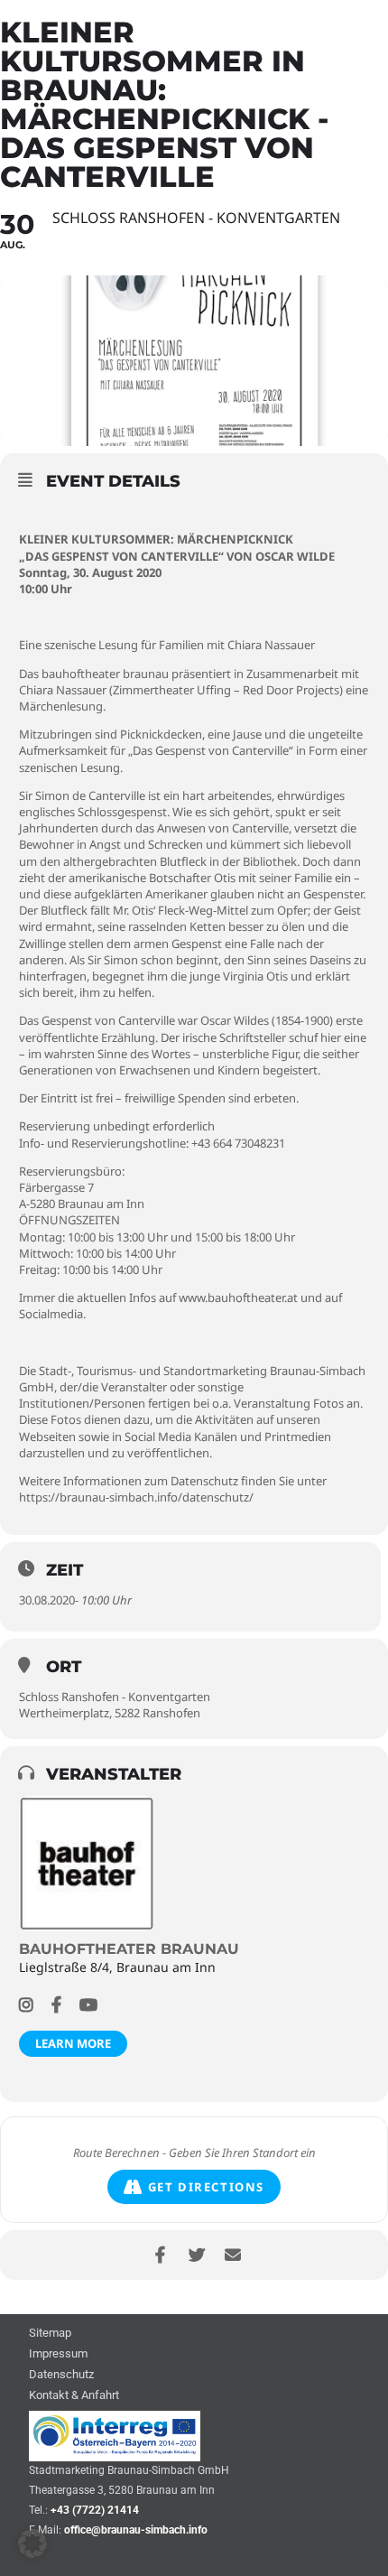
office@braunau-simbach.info (136, 2530)
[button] (32, 2543)
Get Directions (206, 2187)
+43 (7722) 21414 (95, 2510)
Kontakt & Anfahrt (74, 2396)
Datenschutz (61, 2375)
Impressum (58, 2354)
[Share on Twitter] (196, 2255)
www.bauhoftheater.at (238, 1297)
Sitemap (50, 2334)
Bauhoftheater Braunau (129, 1949)
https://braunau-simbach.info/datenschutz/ (136, 1497)
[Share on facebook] (160, 2255)
